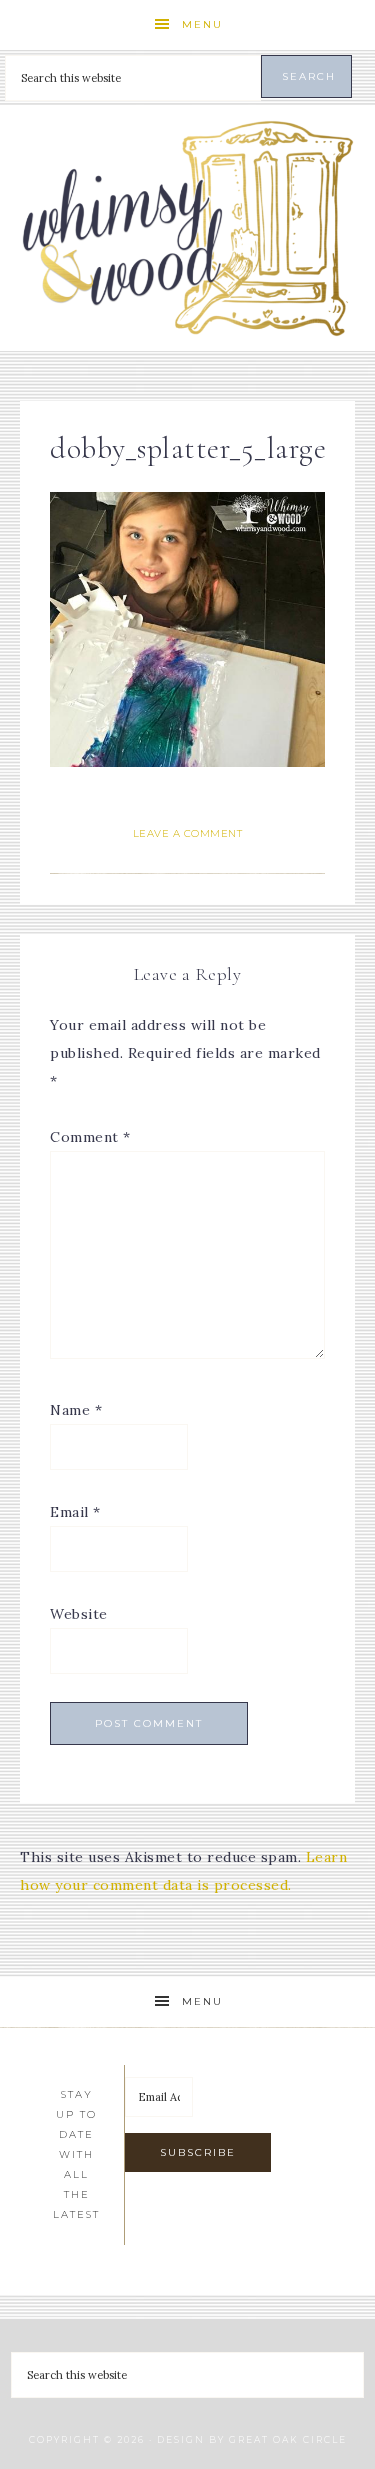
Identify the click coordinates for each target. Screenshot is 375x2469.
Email (75, 1512)
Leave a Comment (188, 833)
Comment (90, 1137)
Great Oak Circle (288, 2439)
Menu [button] (202, 24)
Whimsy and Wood (188, 228)
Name (76, 1410)
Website (79, 1614)
